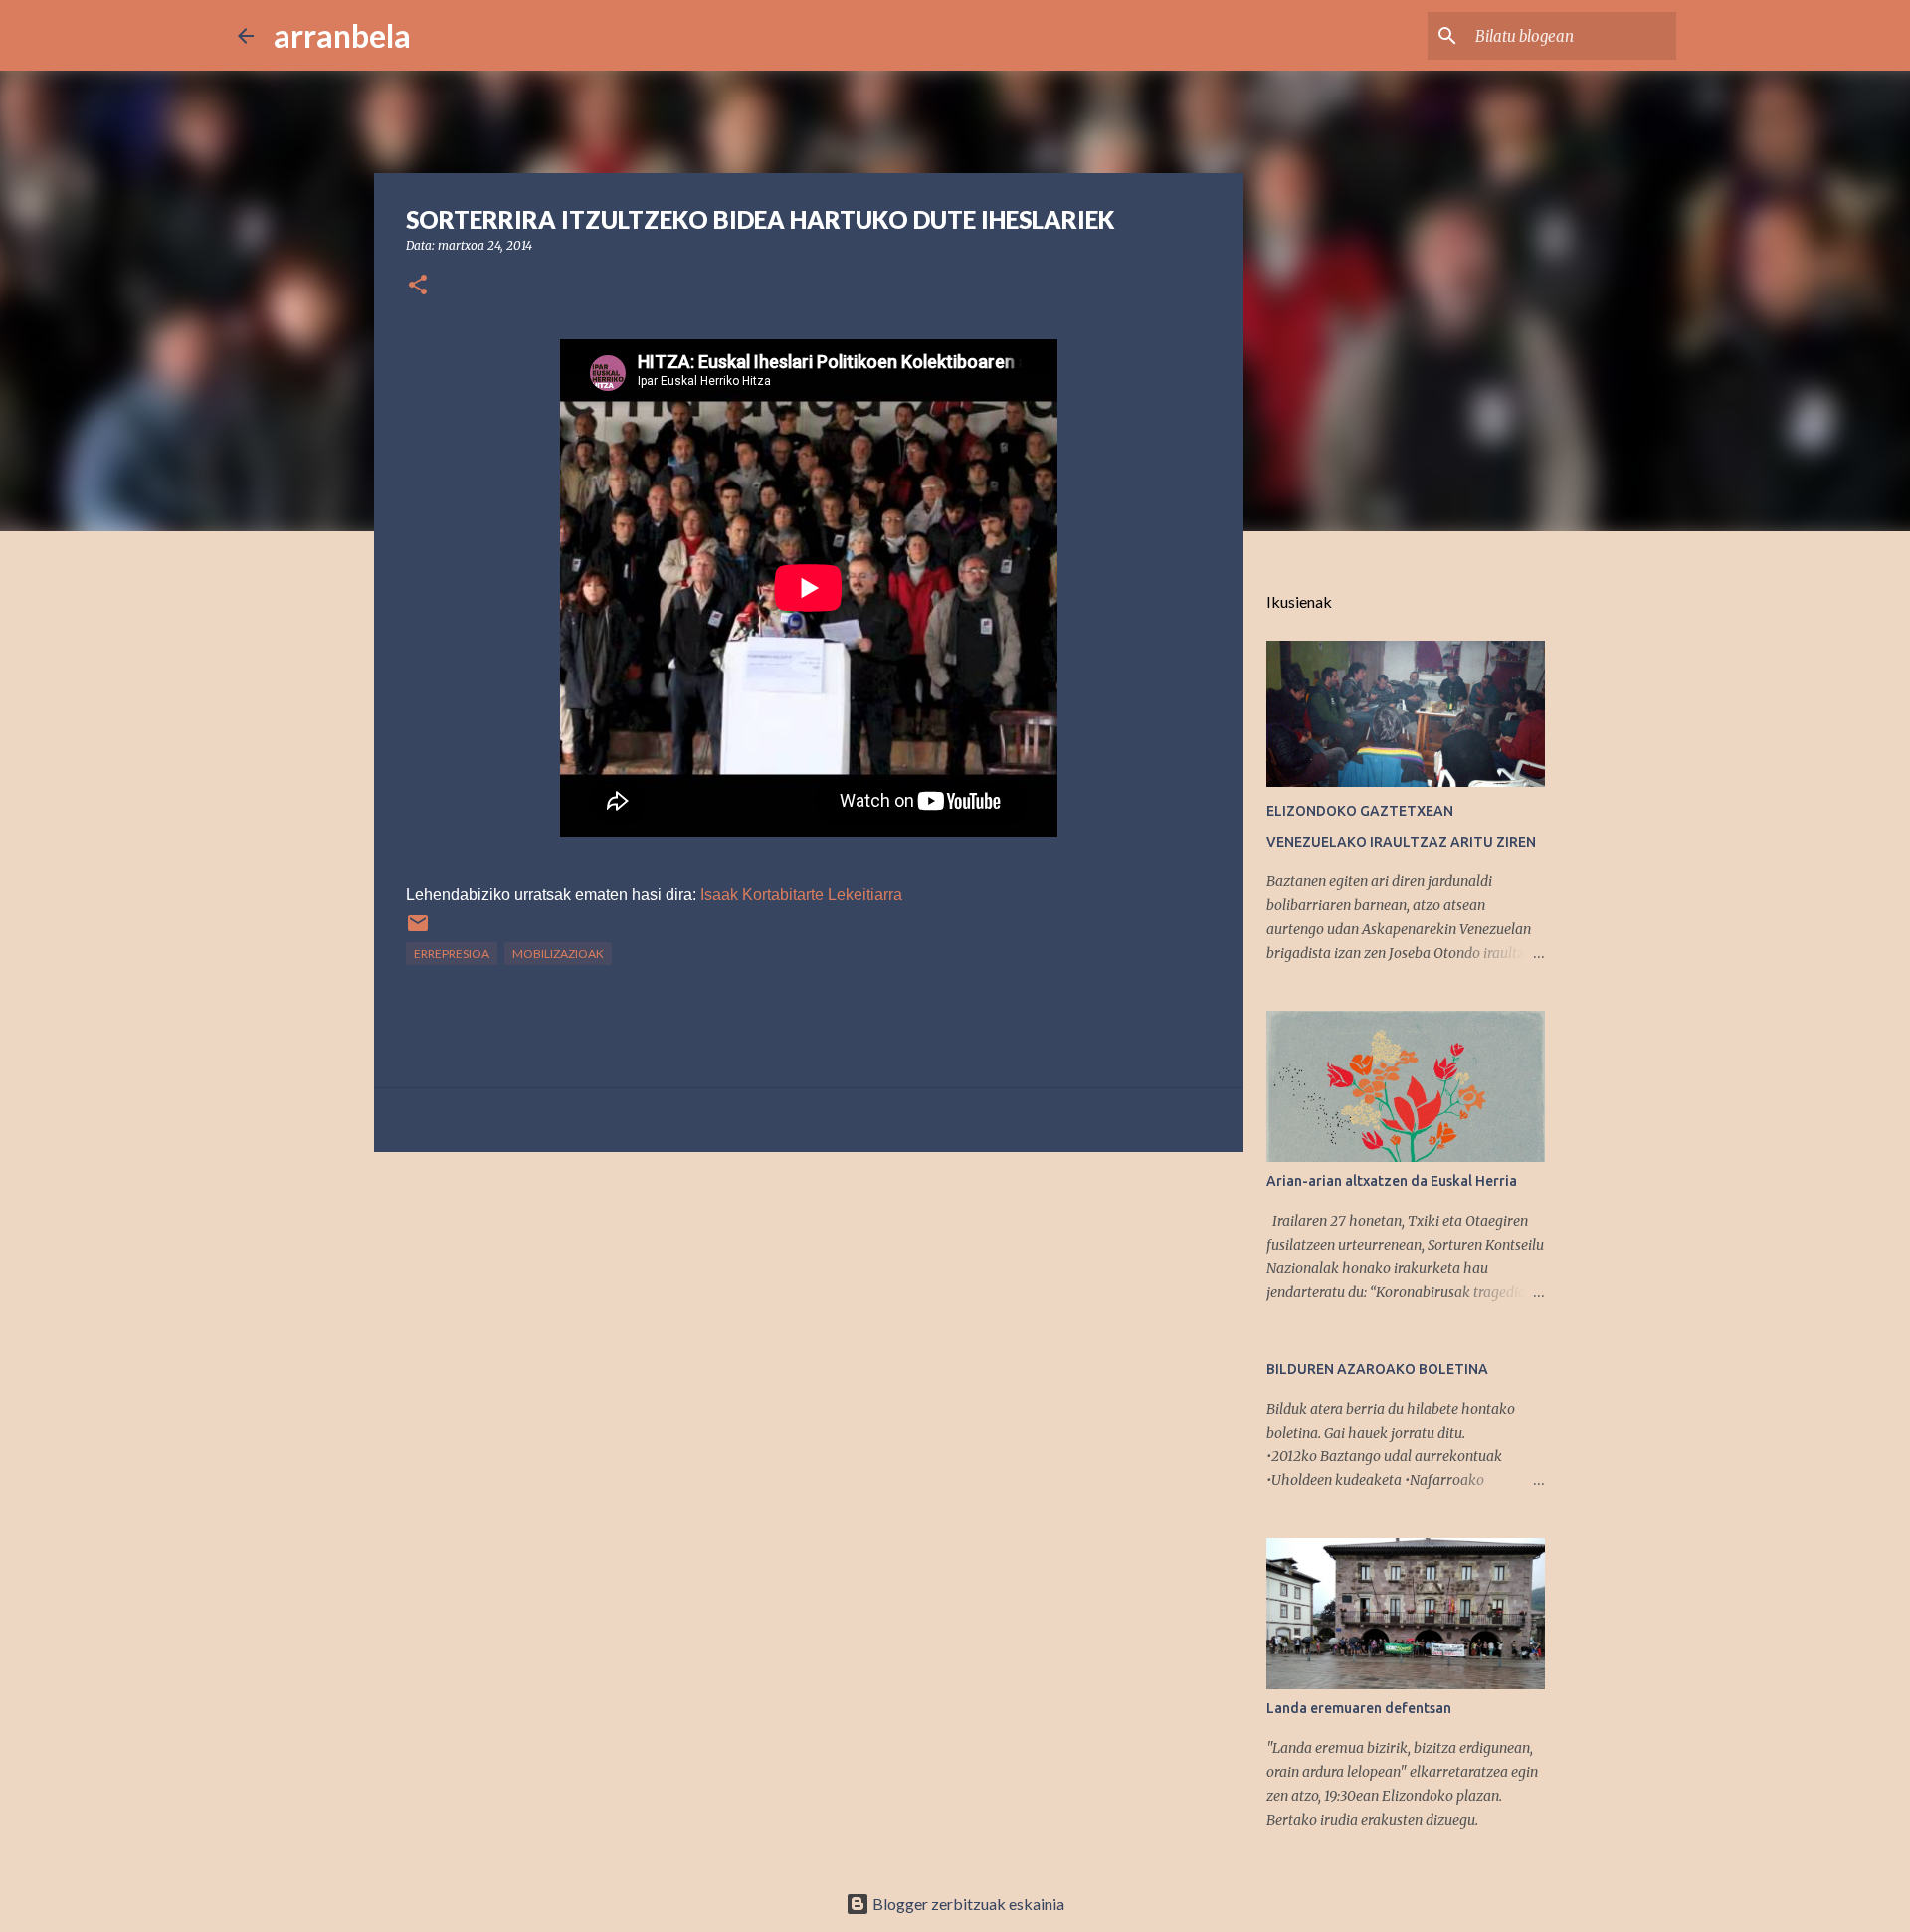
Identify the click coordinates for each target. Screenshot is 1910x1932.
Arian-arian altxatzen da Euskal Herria (1392, 1181)
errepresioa (452, 954)
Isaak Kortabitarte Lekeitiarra (801, 895)
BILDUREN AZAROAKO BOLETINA (1377, 1369)
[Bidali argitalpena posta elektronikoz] (418, 931)
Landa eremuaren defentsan (1359, 1708)
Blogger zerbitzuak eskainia (967, 1904)
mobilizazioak (558, 954)
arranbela (342, 35)
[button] (418, 286)
